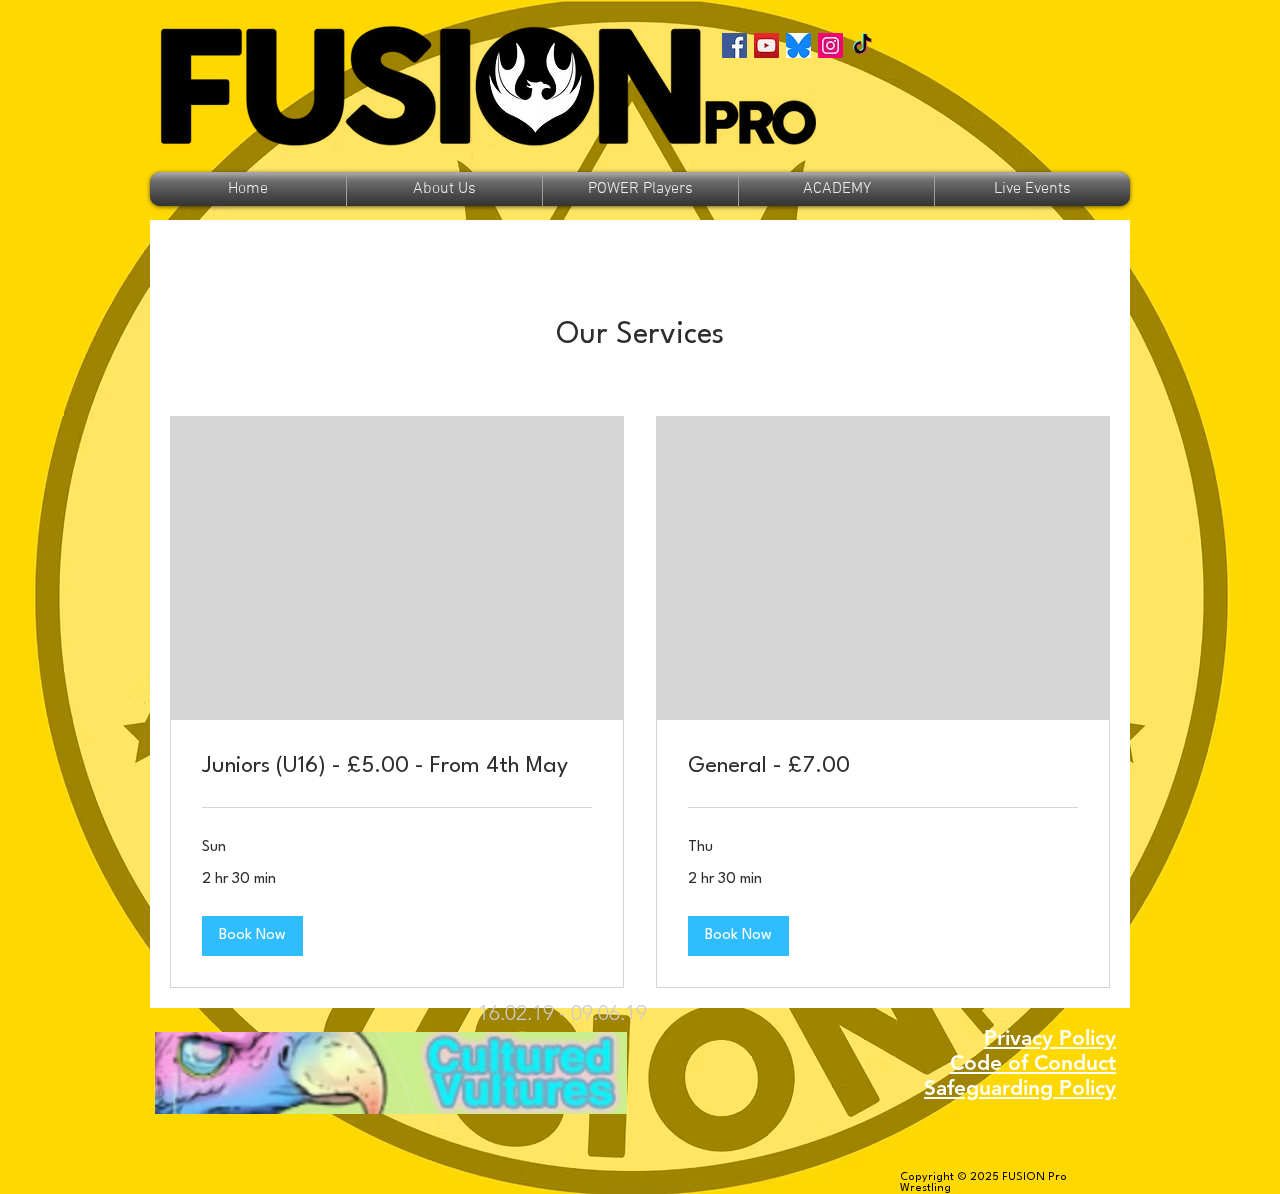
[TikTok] (862, 45)
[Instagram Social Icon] (830, 45)
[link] (397, 767)
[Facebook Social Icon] (734, 45)
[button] (252, 936)
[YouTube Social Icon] (766, 45)
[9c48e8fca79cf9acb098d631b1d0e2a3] (798, 45)
